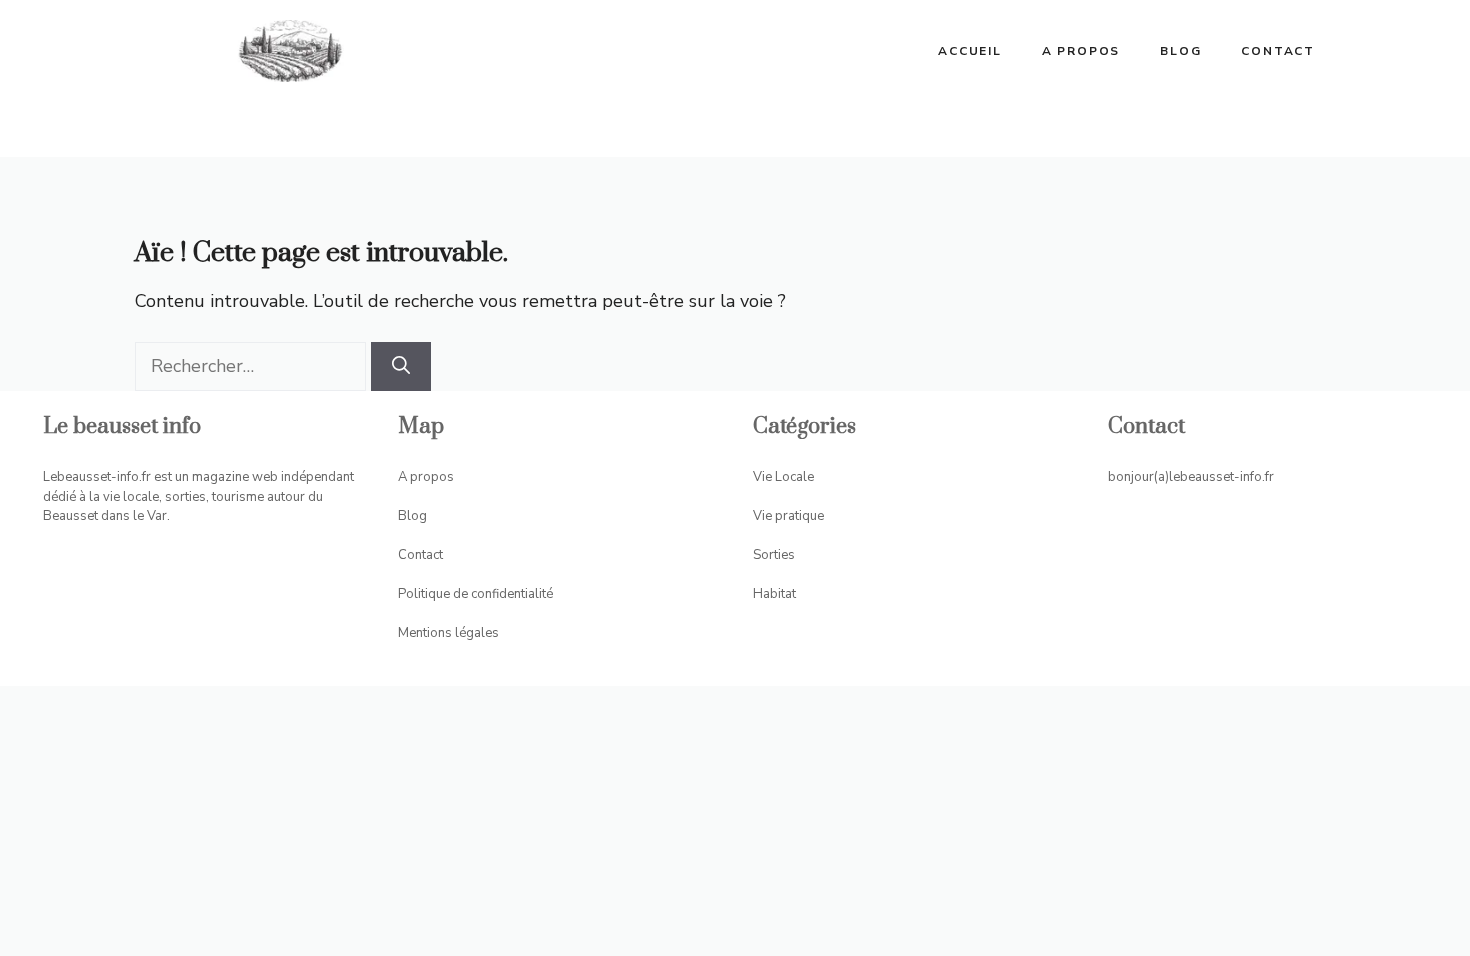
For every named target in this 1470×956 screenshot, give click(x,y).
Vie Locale (783, 477)
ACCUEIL (970, 51)
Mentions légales (448, 633)
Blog (1180, 51)
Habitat (774, 594)
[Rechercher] (401, 366)
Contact (1278, 51)
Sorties (774, 555)
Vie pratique (788, 516)
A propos (1081, 51)
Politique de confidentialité (475, 594)
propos (432, 477)
